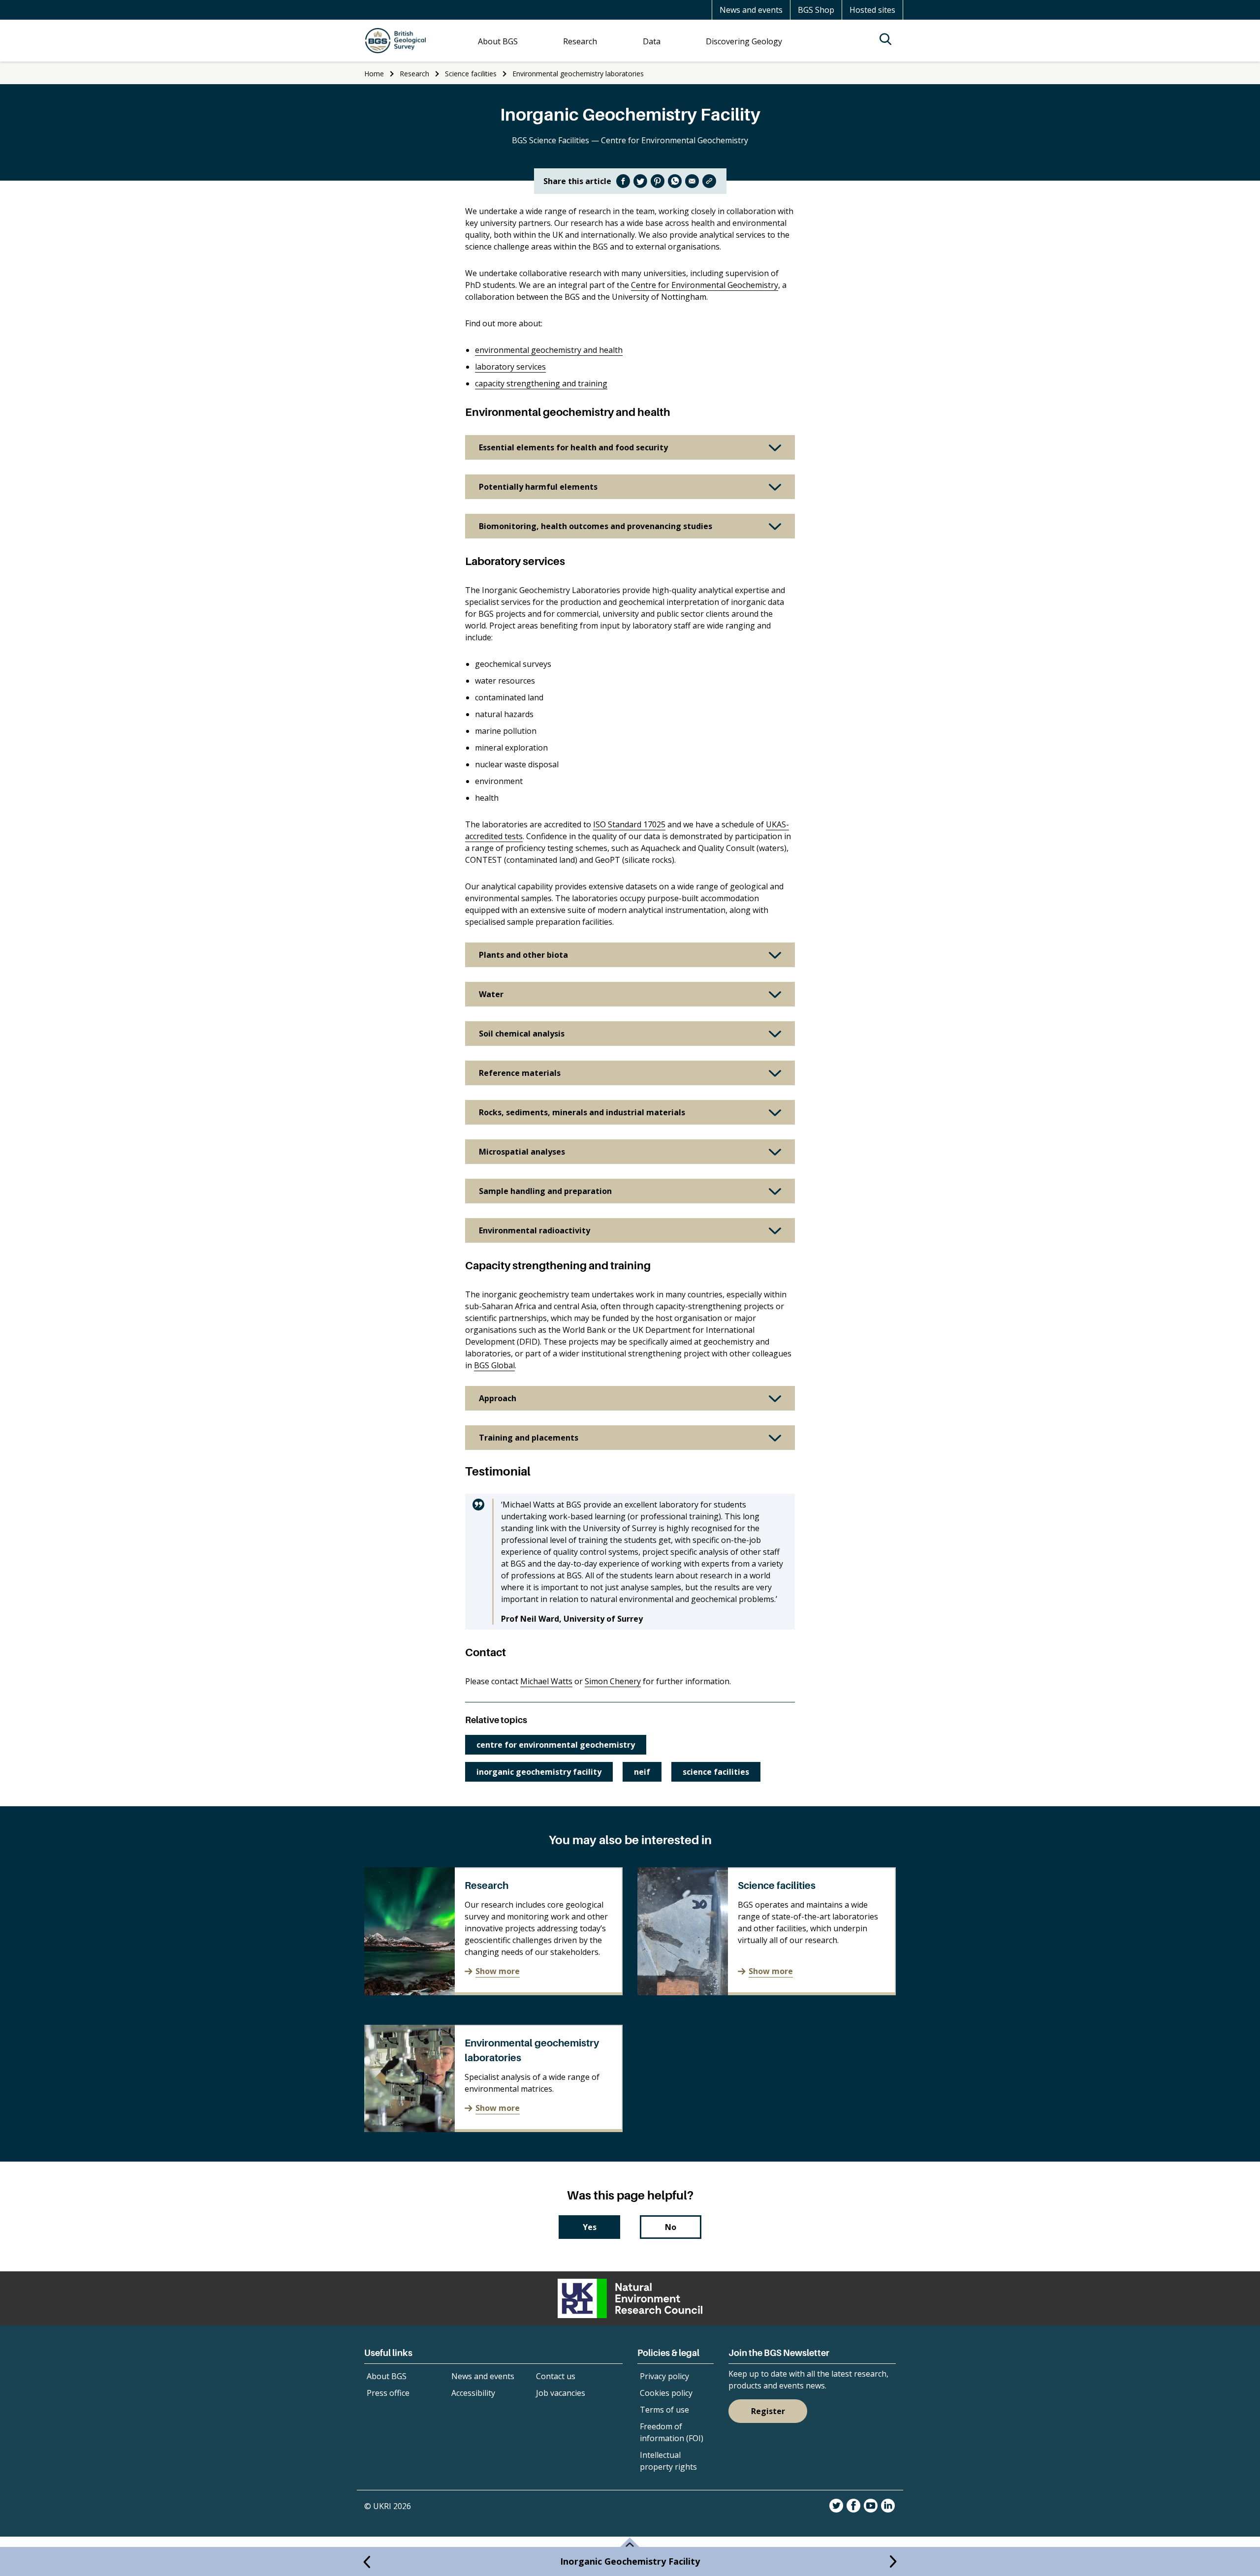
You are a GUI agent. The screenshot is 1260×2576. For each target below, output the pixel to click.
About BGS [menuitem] (498, 41)
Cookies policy (666, 2393)
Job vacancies (561, 2393)
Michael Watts (546, 1681)
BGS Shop (816, 10)
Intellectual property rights (668, 2461)
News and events (751, 10)
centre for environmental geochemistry (556, 1745)
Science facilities (471, 74)
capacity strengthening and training (541, 383)
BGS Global (494, 1365)
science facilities (716, 1772)
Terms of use (664, 2410)
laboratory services (510, 367)
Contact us (556, 2376)
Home (374, 74)
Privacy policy (664, 2376)
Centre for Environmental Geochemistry (705, 285)
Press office (388, 2393)
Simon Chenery (613, 1681)
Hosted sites (872, 10)
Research (414, 74)
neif (642, 1772)
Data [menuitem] (652, 41)
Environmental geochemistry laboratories (578, 74)
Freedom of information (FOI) (672, 2432)
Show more (498, 1971)
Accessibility (473, 2393)
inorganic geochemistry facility (539, 1772)
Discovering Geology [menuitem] (744, 41)
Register (768, 2411)
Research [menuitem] (580, 41)
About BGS (387, 2376)
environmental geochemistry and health (549, 350)
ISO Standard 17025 (629, 824)
